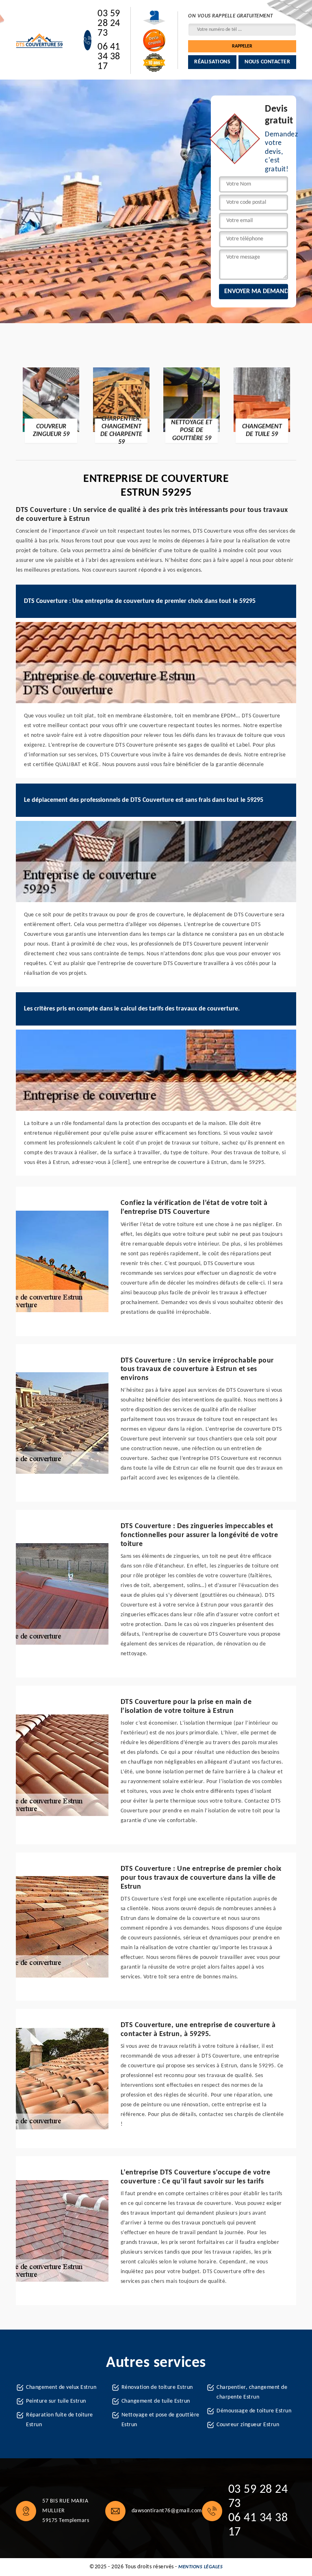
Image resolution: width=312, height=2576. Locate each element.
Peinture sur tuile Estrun (56, 2401)
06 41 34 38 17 (109, 57)
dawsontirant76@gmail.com (167, 2511)
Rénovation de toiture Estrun (157, 2387)
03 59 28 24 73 (109, 24)
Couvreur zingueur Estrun (248, 2425)
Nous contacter (267, 62)
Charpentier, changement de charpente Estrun (252, 2392)
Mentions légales (200, 2567)
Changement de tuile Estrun (156, 2401)
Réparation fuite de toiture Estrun (60, 2420)
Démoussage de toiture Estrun (254, 2411)
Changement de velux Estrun (61, 2387)
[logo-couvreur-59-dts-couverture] (40, 40)
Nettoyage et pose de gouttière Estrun (160, 2420)
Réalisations (212, 62)
